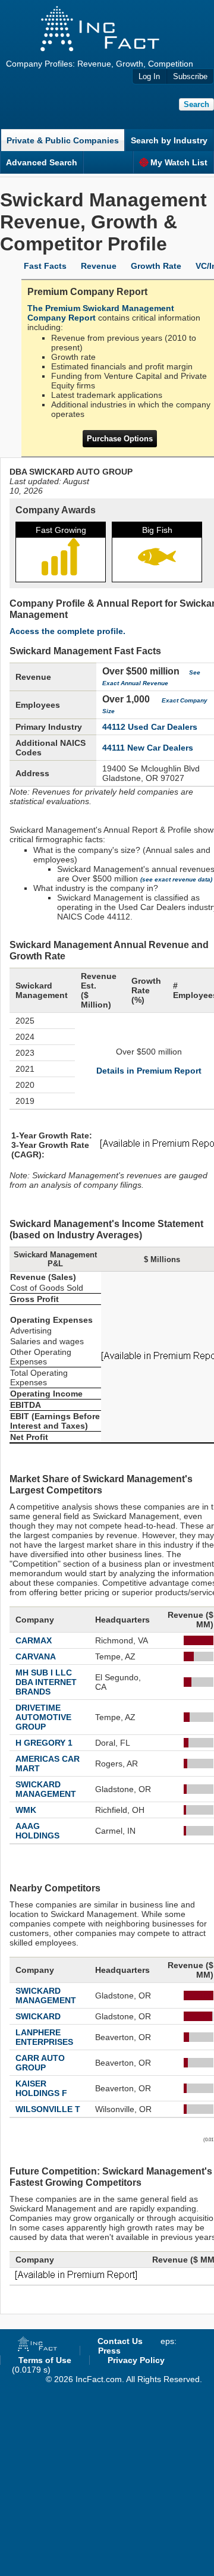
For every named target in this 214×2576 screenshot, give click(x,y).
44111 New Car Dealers (148, 748)
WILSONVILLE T (48, 2109)
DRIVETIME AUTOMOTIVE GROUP (43, 1717)
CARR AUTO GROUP (40, 2063)
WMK (26, 1810)
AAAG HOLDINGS (37, 1831)
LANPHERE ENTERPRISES (44, 2037)
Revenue (99, 266)
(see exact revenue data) (176, 879)
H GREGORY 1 (44, 1743)
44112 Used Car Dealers (150, 727)
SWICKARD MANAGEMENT (46, 1789)
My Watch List (179, 162)
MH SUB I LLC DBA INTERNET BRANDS (46, 1682)
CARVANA (36, 1656)
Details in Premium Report (149, 1071)
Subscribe (190, 76)
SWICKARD (38, 2016)
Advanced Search (42, 162)
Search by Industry (169, 140)
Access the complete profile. (67, 631)
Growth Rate (156, 266)
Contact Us (120, 2341)
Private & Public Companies (63, 140)
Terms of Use (45, 2360)
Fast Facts (45, 266)
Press (109, 2351)
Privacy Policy (136, 2360)
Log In (149, 76)
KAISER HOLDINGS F (41, 2088)
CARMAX (34, 1640)
